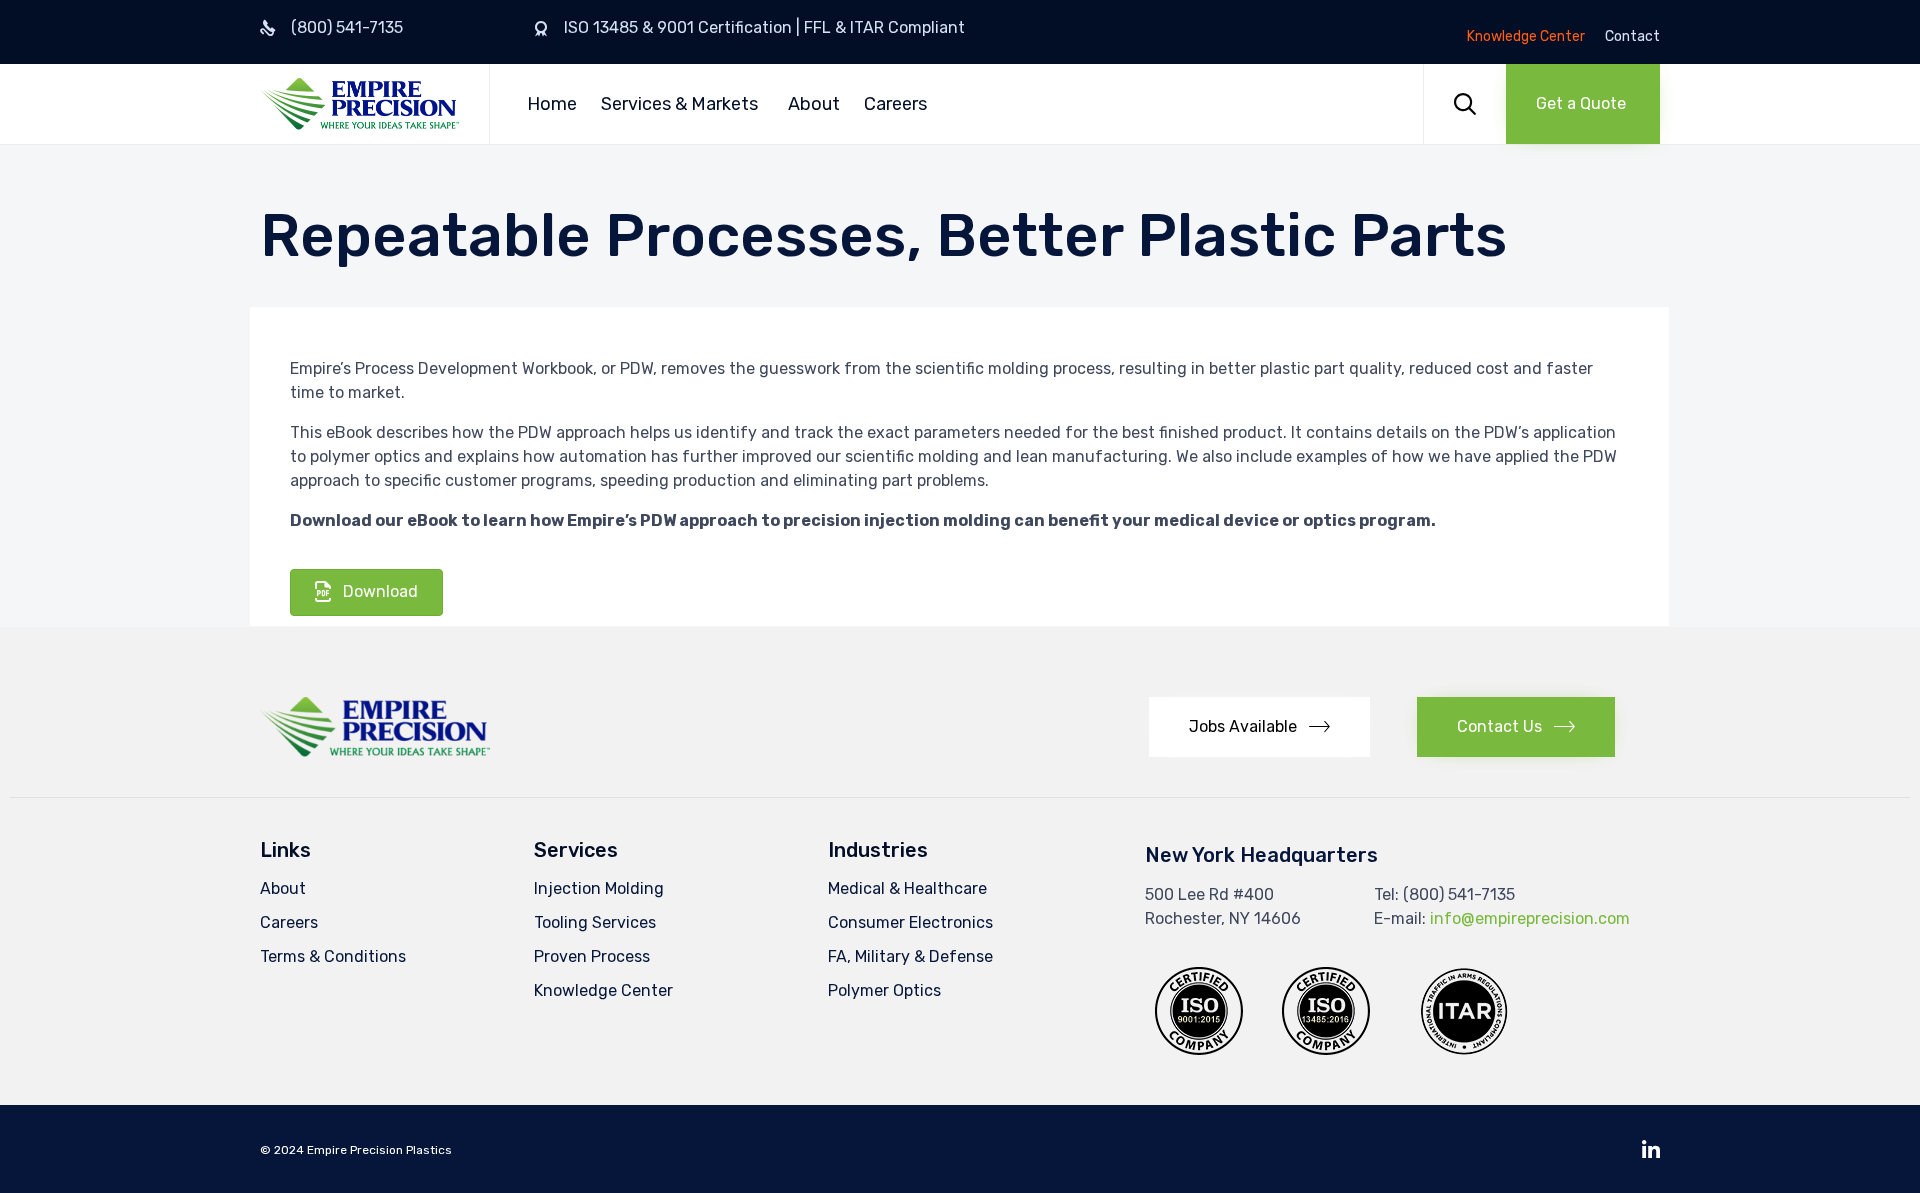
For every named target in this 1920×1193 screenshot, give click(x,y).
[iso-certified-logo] (1326, 1049)
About (814, 104)
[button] (1583, 104)
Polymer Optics (884, 990)
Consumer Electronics (910, 922)
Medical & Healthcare (907, 888)
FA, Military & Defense (910, 956)
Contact (1632, 37)
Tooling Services (595, 922)
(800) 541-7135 (347, 27)
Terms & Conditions (333, 956)
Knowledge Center (1526, 37)
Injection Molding (599, 888)
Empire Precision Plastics (379, 1150)
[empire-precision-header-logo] (375, 751)
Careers (895, 104)
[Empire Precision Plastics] (359, 104)
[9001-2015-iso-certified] (1199, 1049)
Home (552, 104)
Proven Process (592, 956)
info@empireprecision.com (1530, 918)
